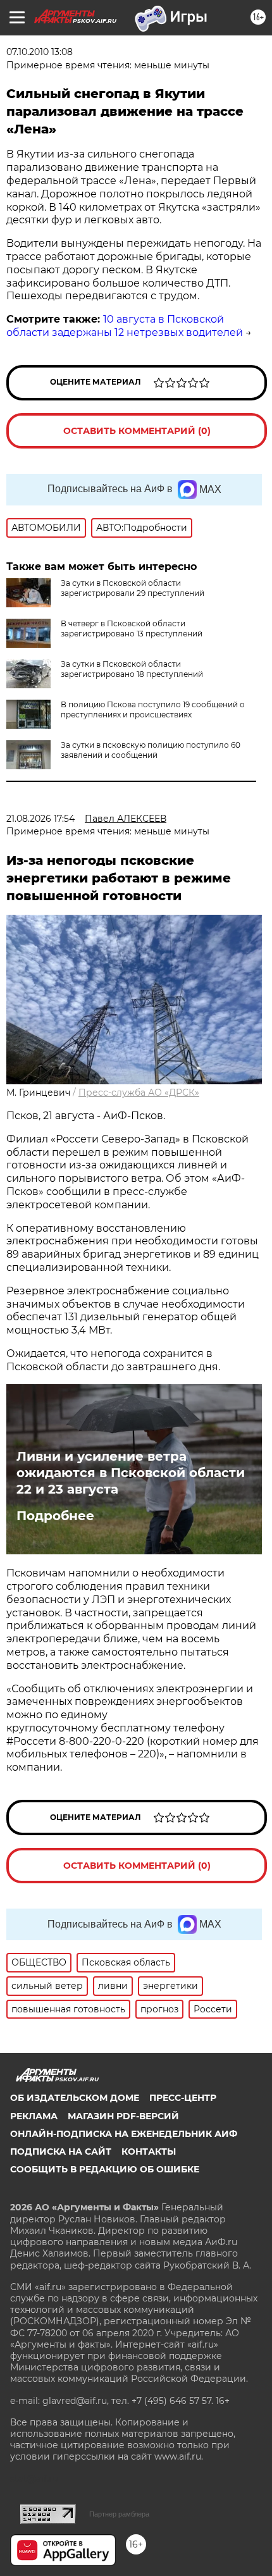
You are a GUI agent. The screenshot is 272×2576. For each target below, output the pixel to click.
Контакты (149, 2152)
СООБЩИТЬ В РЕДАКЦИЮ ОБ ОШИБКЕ (105, 2169)
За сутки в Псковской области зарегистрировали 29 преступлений (133, 588)
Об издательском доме (75, 2098)
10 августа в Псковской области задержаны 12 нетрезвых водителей (125, 326)
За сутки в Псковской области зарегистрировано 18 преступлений (132, 669)
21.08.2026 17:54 (40, 819)
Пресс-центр (183, 2098)
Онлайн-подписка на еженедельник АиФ (124, 2134)
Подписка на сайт (61, 2152)
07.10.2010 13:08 (40, 52)
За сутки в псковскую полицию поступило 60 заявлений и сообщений (151, 750)
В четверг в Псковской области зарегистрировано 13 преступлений (132, 629)
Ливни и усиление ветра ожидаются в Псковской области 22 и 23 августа (131, 1473)
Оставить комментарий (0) (137, 431)
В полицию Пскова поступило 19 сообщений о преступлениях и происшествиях (153, 709)
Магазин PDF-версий (123, 2116)
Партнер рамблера (119, 2514)
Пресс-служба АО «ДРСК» (139, 1093)
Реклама (34, 2116)
